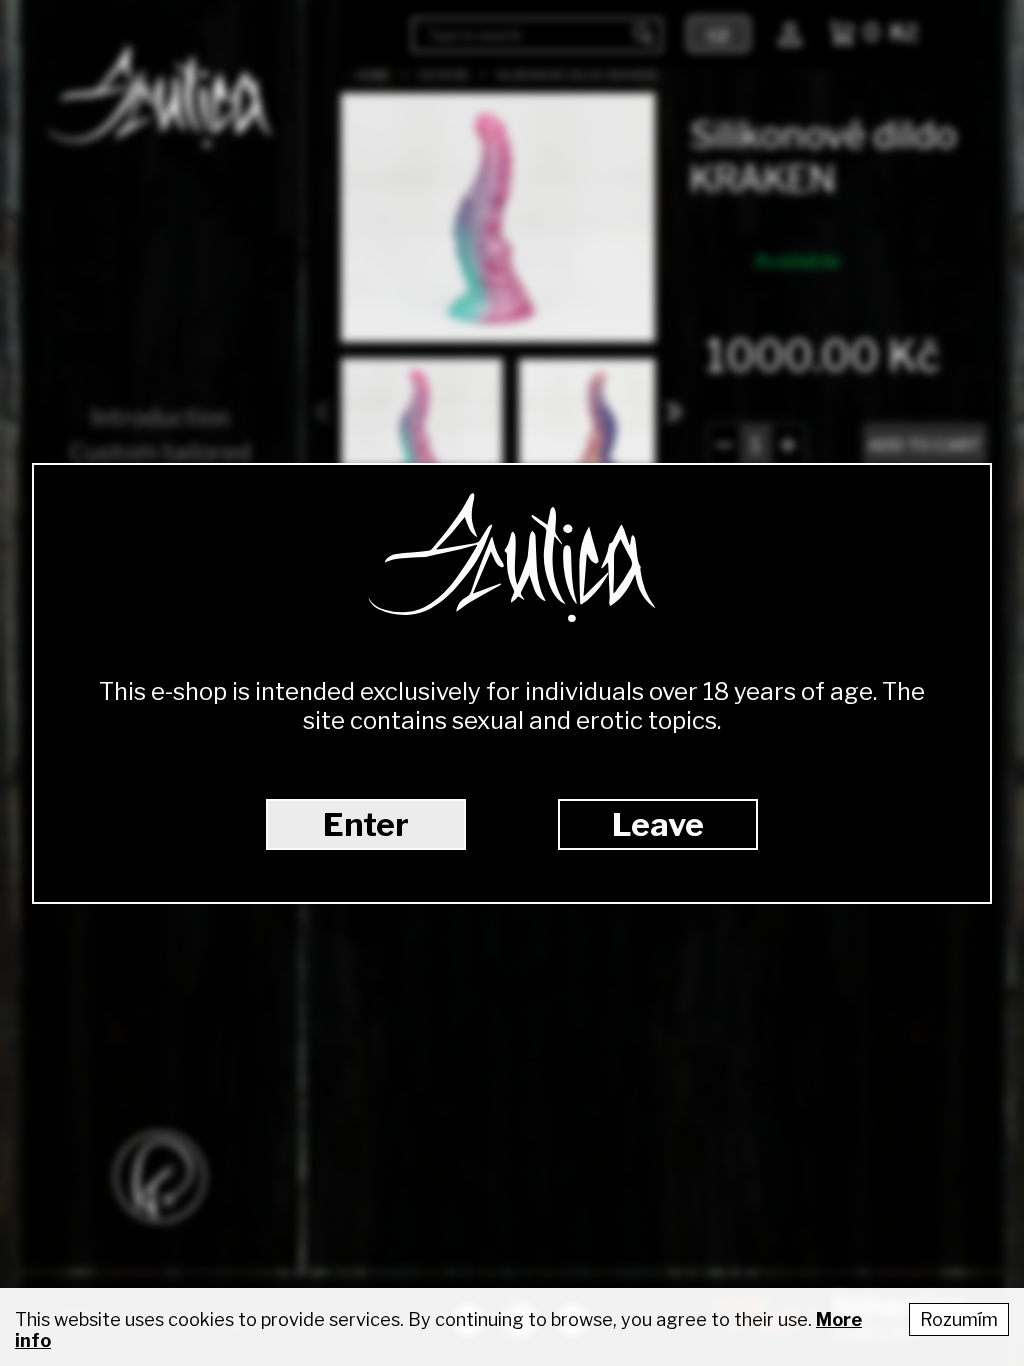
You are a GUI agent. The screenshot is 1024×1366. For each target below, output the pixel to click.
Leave (658, 824)
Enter (366, 824)
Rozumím (959, 1319)
